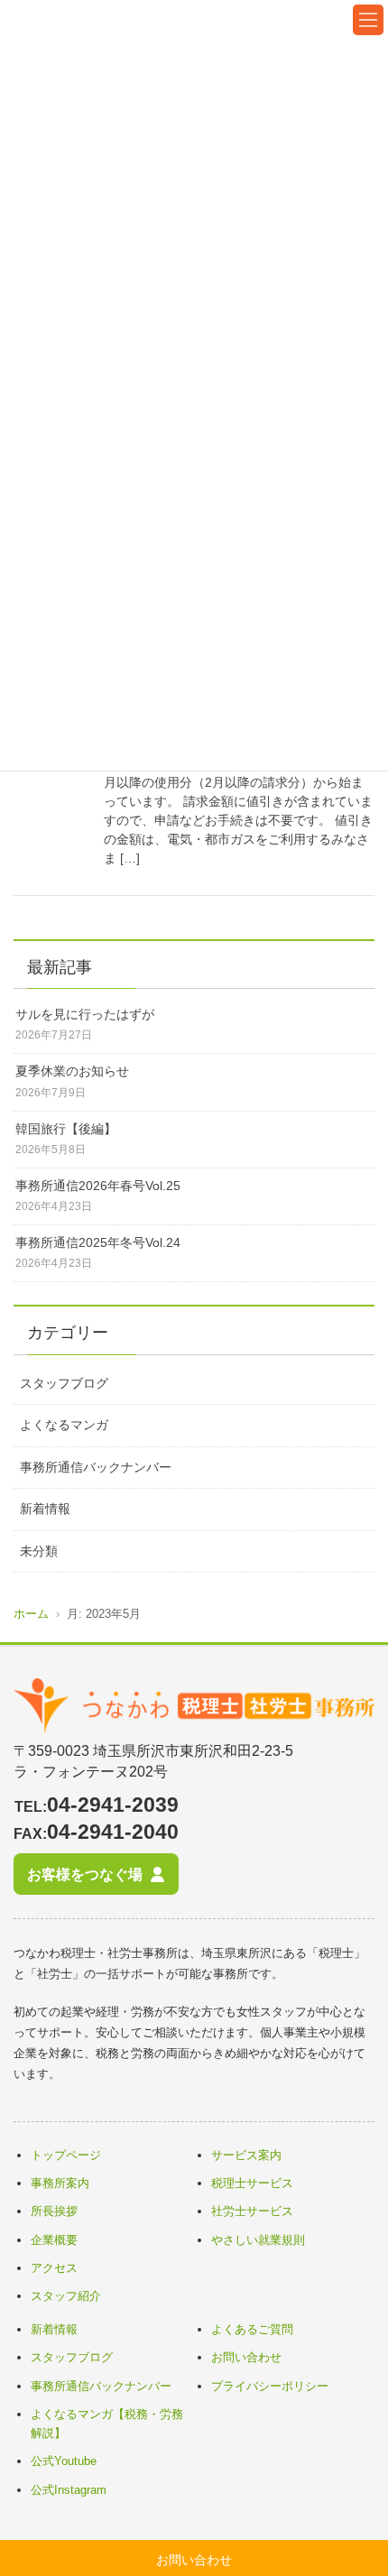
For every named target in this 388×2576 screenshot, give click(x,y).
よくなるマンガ (64, 1425)
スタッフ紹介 (66, 2296)
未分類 (39, 1551)
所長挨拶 (54, 2211)
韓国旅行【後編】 (66, 1129)
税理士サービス (252, 2183)
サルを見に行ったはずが (85, 1014)
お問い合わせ (246, 2357)
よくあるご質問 (252, 2329)
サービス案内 (246, 2155)
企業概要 (54, 2240)
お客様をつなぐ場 (85, 1874)
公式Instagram (69, 2490)
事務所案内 (60, 2183)
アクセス (54, 2268)
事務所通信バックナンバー (96, 1467)
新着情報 (45, 1509)
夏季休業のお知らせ (72, 1071)
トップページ (66, 2155)
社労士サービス (252, 2211)
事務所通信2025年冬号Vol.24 (98, 1242)
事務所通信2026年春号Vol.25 (98, 1186)
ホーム (31, 1614)
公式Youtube (64, 2461)
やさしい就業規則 (258, 2240)
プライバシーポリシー (270, 2386)
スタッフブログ (64, 1383)
